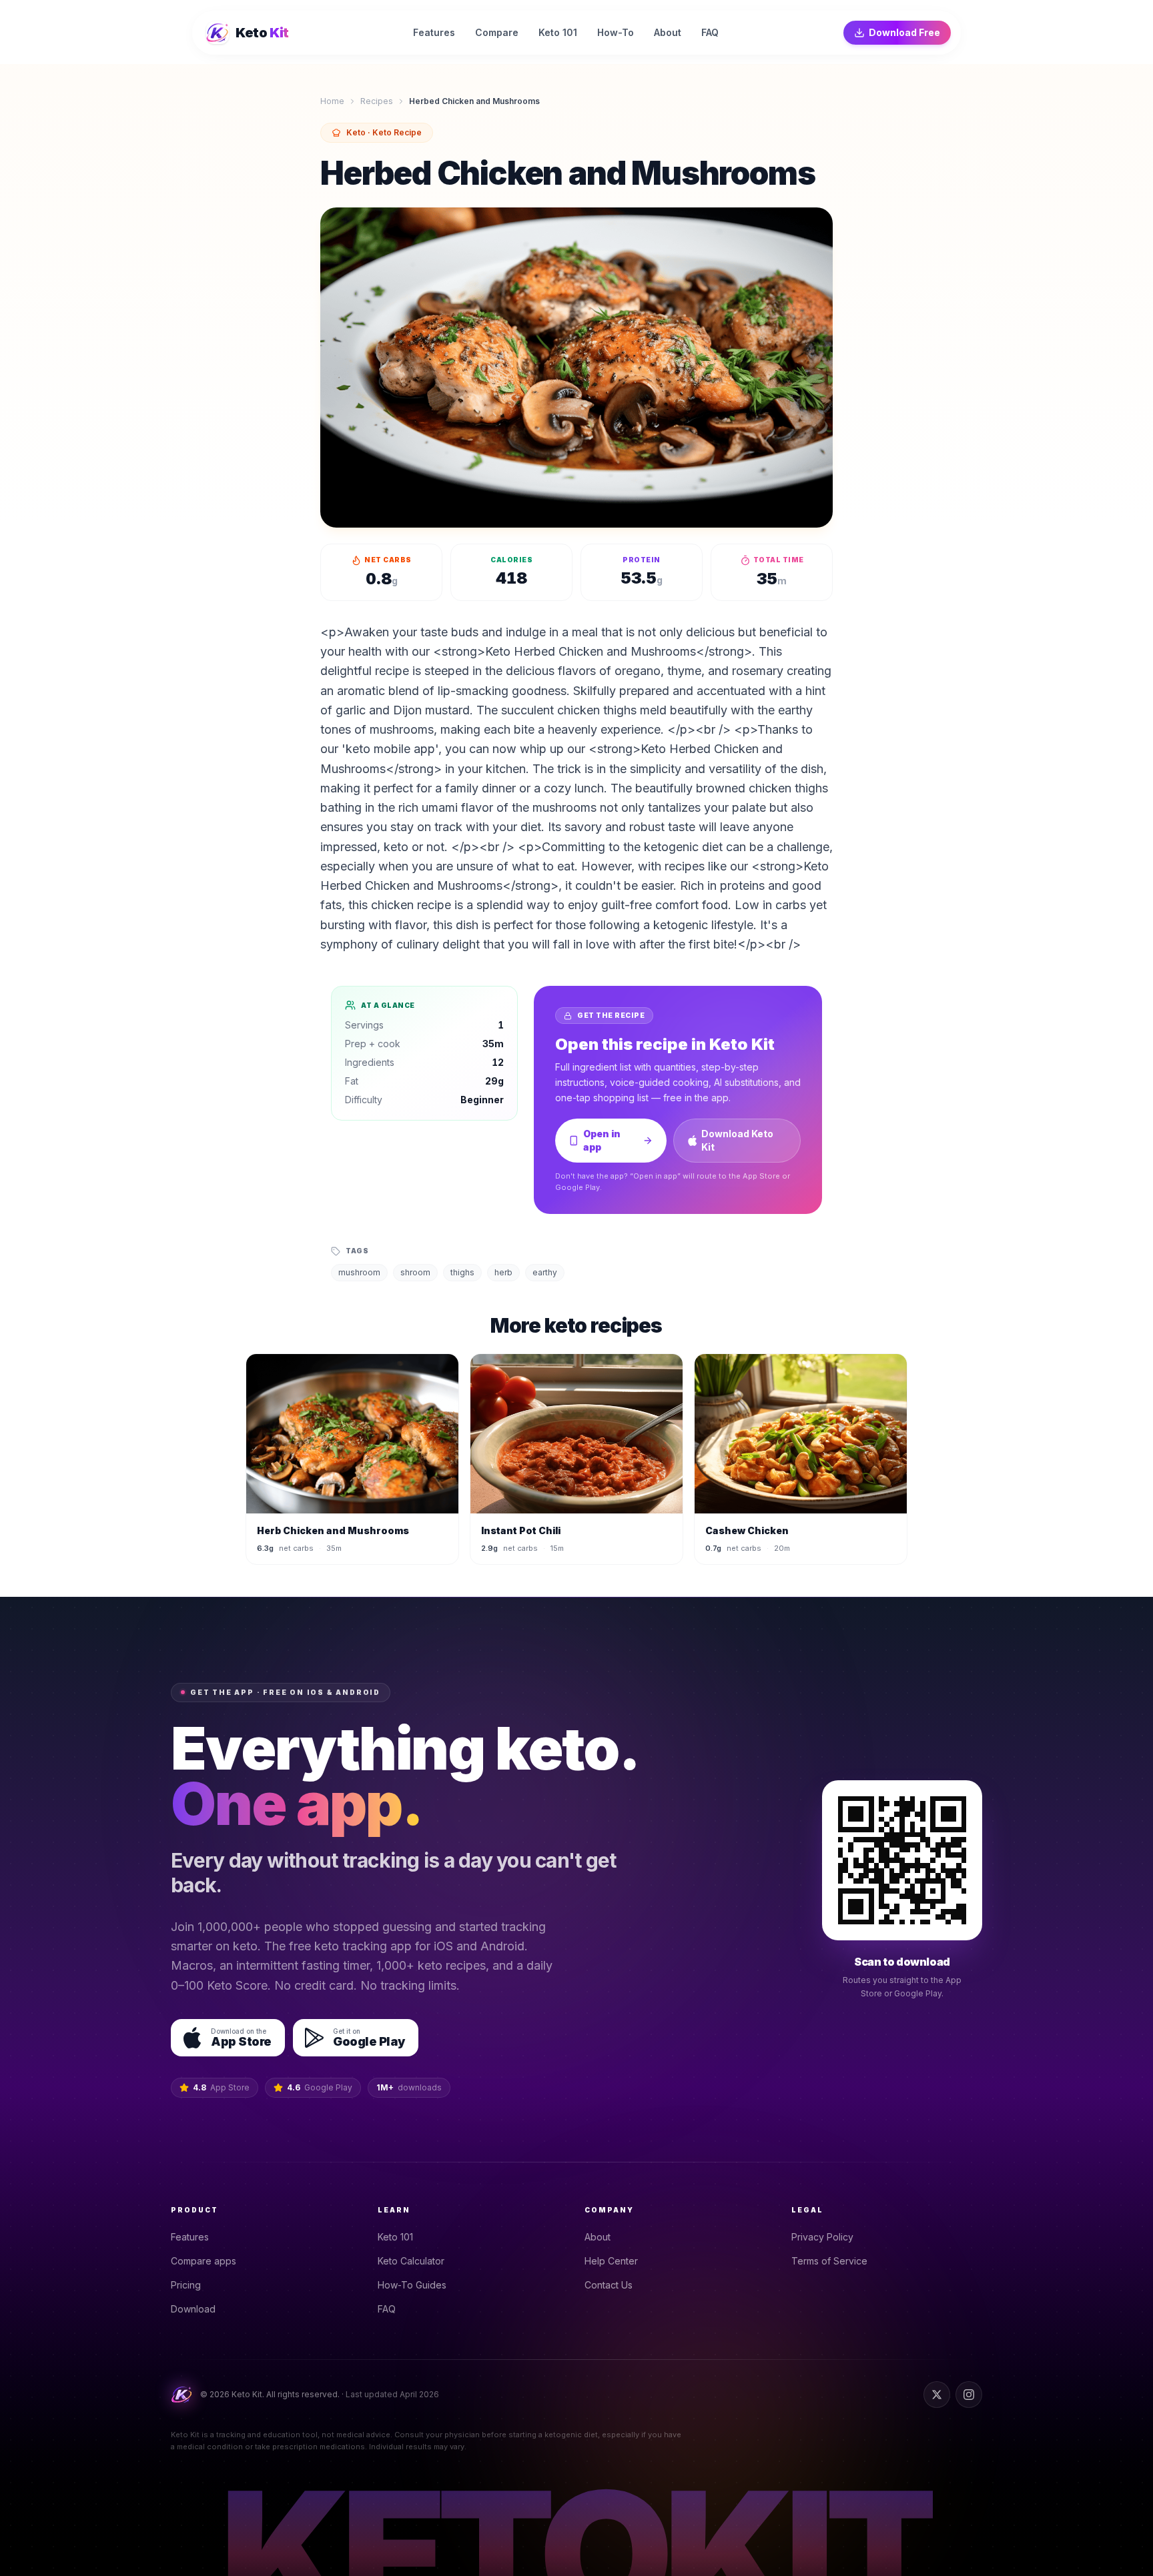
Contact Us (609, 2285)
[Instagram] (969, 2395)
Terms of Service (829, 2261)
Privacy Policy (822, 2237)
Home (332, 101)
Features (190, 2237)
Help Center (611, 2261)
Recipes (377, 101)
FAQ (387, 2309)
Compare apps (204, 2261)
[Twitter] (937, 2395)
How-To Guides (412, 2285)
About (598, 2237)
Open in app (602, 1140)
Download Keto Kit (737, 1140)
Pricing (186, 2285)
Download (193, 2309)
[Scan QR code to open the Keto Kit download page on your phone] (902, 1860)
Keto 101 (395, 2237)
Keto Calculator (411, 2261)
